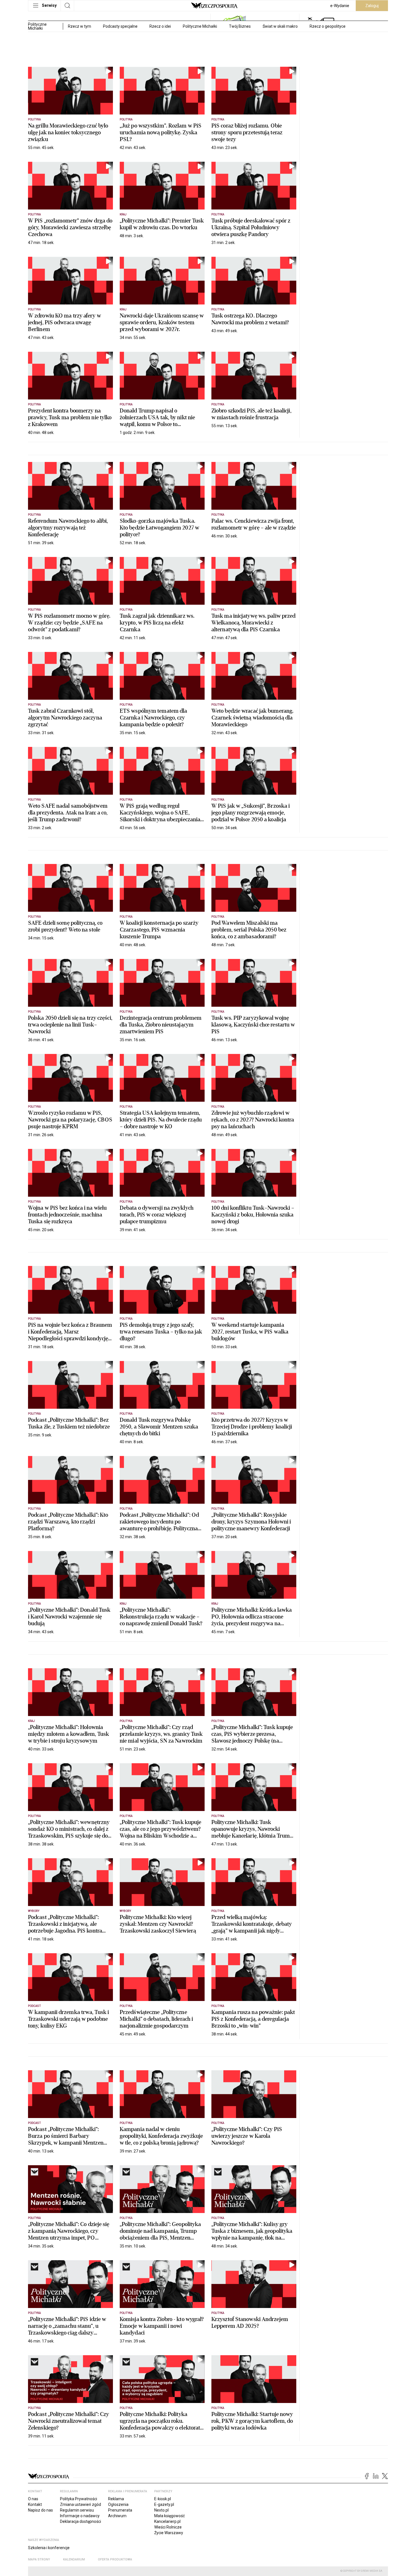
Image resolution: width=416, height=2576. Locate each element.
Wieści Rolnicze (168, 2527)
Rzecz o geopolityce (328, 26)
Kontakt (35, 2504)
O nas (33, 2499)
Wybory (34, 1911)
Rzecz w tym (80, 26)
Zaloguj (372, 6)
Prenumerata (120, 2510)
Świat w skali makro (280, 26)
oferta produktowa (115, 2559)
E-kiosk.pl (163, 2499)
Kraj (123, 214)
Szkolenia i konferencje (49, 2548)
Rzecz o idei (160, 26)
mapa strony (39, 2559)
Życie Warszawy (169, 2533)
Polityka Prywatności (79, 2499)
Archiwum (117, 2516)
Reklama (116, 2499)
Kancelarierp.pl (167, 2521)
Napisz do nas (40, 2510)
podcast (34, 2006)
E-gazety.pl (164, 2504)
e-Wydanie (340, 6)
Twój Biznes (240, 26)
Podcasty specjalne (120, 26)
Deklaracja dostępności (81, 2521)
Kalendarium (74, 2559)
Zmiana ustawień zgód (81, 2504)
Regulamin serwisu (77, 2510)
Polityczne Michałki (200, 26)
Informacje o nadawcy (80, 2516)
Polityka (34, 119)
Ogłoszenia (118, 2504)
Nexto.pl (161, 2510)
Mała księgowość (170, 2516)
